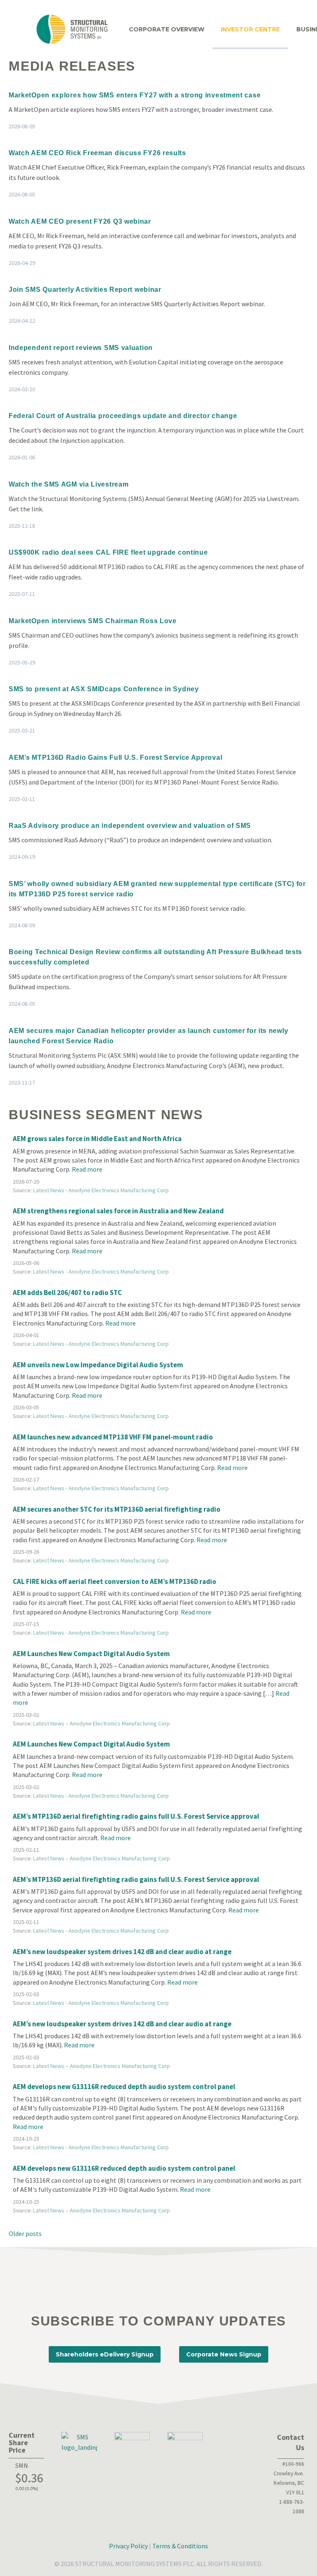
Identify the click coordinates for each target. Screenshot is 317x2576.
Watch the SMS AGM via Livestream (69, 484)
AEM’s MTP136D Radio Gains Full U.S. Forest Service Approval (115, 757)
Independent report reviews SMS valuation (81, 348)
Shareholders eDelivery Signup (105, 2354)
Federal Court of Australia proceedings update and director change (123, 416)
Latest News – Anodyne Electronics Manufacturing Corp (102, 1723)
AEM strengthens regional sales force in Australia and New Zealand (118, 1211)
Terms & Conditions (180, 2546)
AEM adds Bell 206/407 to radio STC (67, 1293)
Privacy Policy (128, 2546)
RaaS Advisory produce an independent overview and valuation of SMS (130, 826)
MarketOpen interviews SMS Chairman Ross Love (93, 621)
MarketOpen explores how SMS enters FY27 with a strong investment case (135, 95)
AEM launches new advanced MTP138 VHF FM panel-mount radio (113, 1437)
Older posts (25, 2233)
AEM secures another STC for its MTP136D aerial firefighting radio (117, 1509)
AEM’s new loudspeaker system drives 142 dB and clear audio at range (122, 1952)
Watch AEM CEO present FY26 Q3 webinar (80, 221)
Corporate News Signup (224, 2354)
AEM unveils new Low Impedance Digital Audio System (98, 1365)
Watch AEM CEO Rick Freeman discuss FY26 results (97, 153)
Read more (87, 1169)
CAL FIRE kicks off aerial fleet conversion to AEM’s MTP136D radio (115, 1581)
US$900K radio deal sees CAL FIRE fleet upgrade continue (108, 552)
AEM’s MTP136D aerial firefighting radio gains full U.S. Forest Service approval (136, 1816)
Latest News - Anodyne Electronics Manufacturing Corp (101, 1190)
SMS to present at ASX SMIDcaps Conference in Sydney (104, 689)
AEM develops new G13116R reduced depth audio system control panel (124, 2087)
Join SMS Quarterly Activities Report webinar (85, 290)
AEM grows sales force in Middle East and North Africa (97, 1139)
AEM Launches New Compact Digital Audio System (91, 1654)
